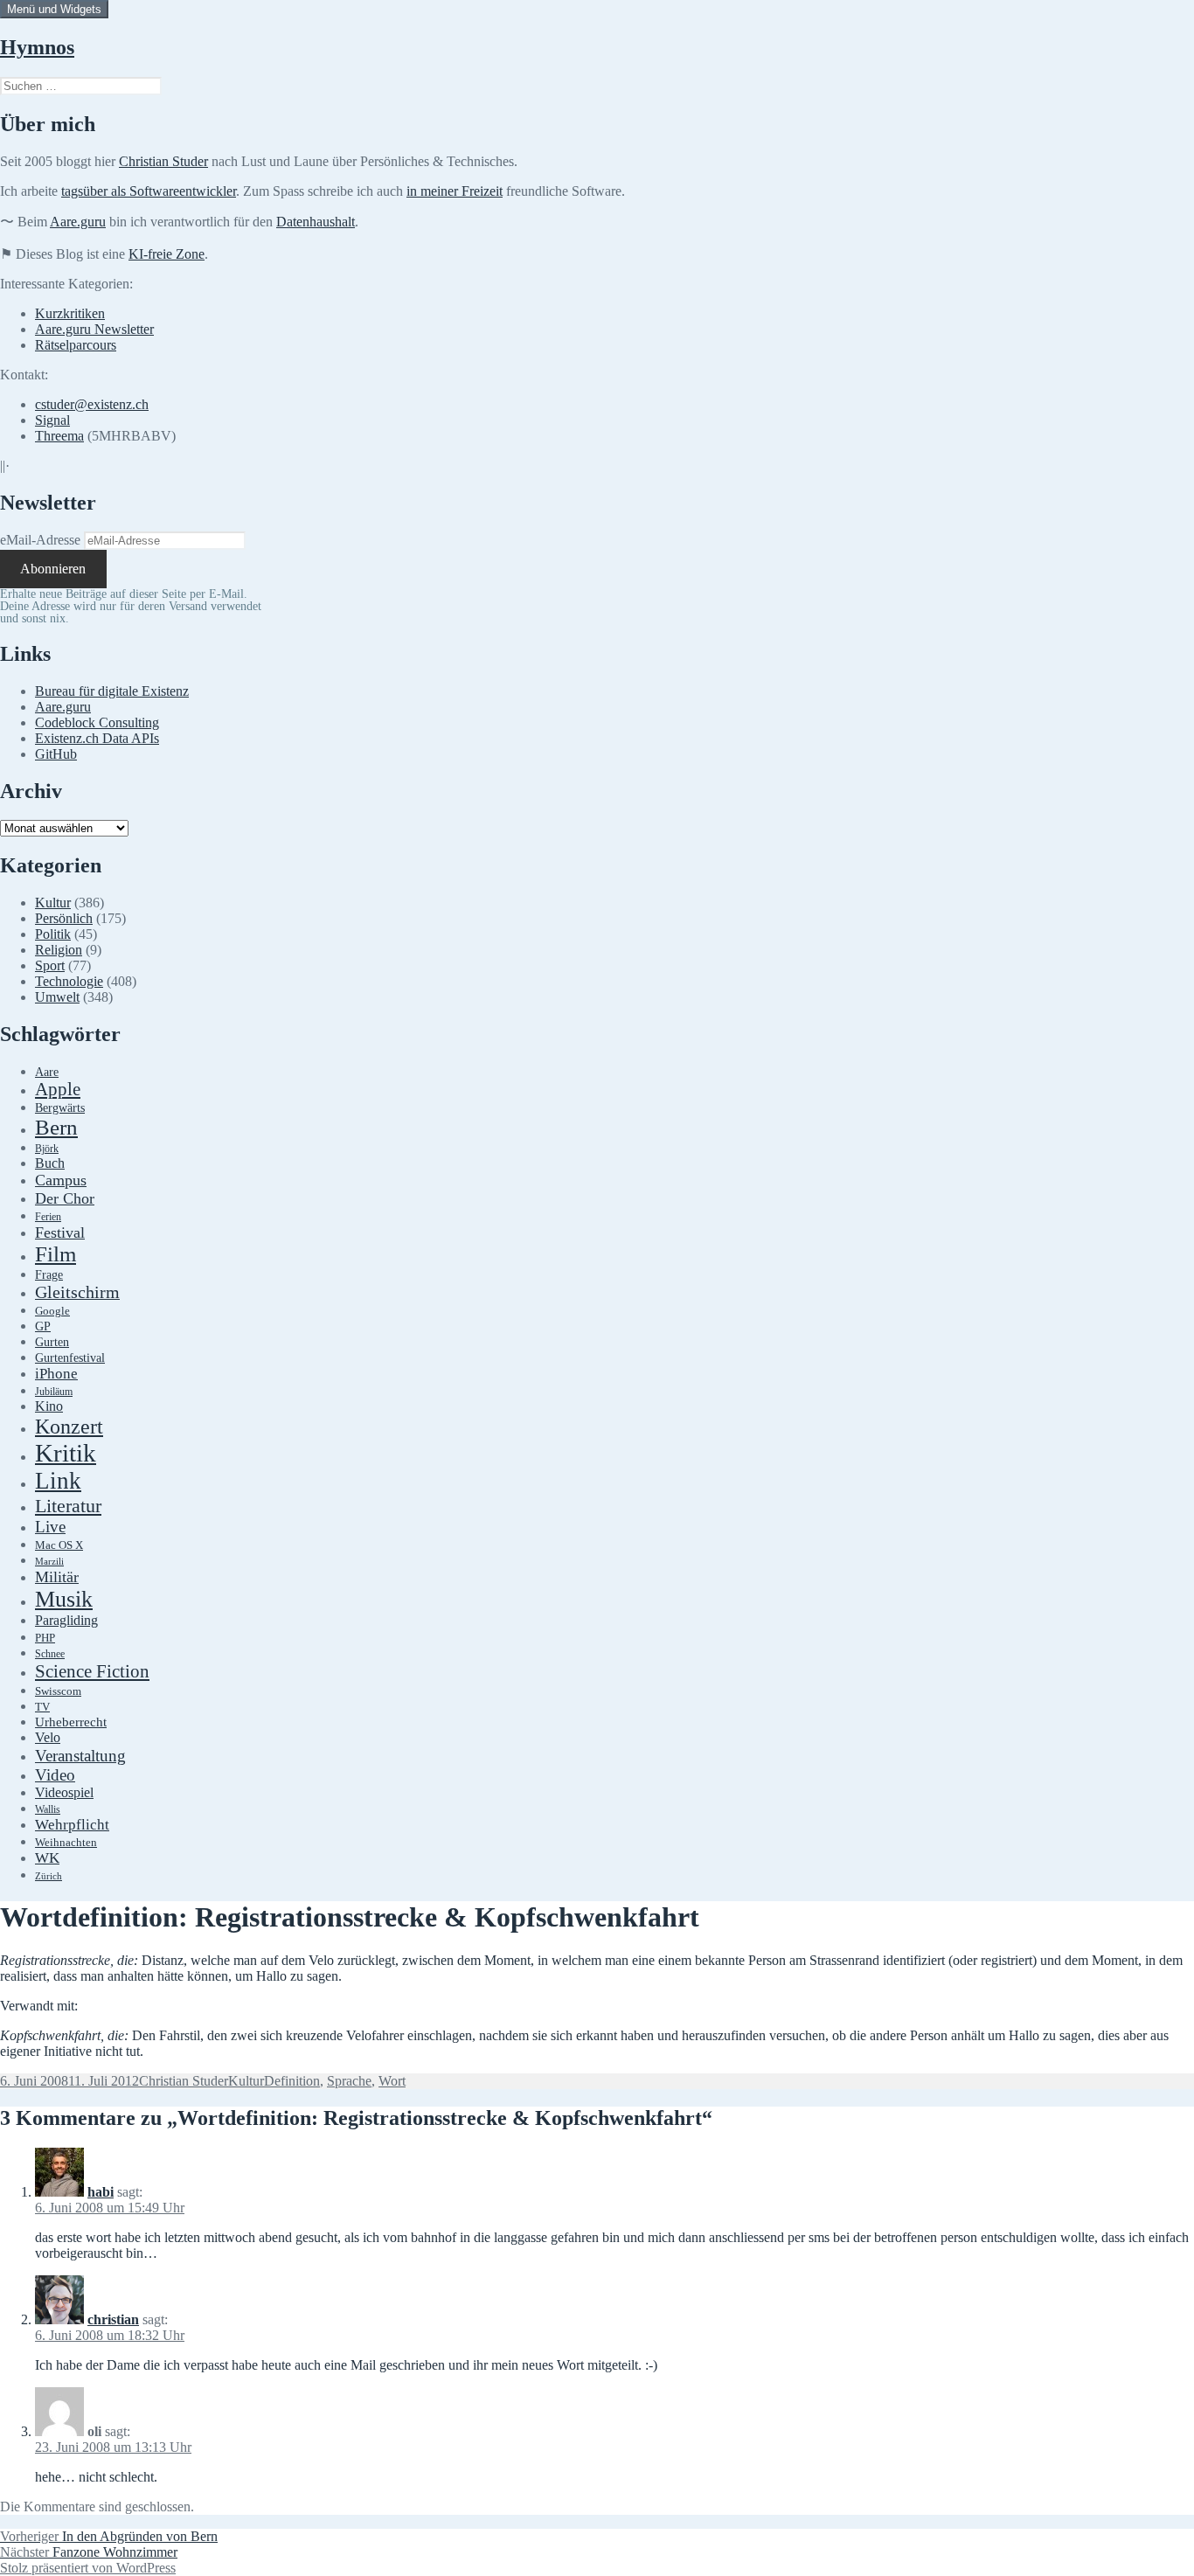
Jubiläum (54, 1392)
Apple (58, 1089)
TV (42, 1707)
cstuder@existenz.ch (92, 404)
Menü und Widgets (54, 9)
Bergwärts (60, 1107)
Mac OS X (59, 1545)
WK (47, 1858)
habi (101, 2192)
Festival (60, 1232)
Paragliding (66, 1621)
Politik (53, 934)
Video (55, 1775)
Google (52, 1311)
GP (43, 1326)
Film (56, 1254)
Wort (392, 2081)
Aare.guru (78, 222)
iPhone (56, 1374)
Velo (48, 1738)
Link (58, 1481)
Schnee (50, 1654)
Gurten (52, 1342)
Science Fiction (92, 1671)
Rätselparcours (76, 345)
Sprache (349, 2081)
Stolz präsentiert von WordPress (88, 2568)
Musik (64, 1599)
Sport (50, 965)
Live (50, 1527)
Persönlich (64, 918)
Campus (61, 1180)
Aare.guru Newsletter (94, 329)
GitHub (56, 754)
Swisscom (58, 1691)
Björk (47, 1149)
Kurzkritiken (70, 313)
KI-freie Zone (167, 254)
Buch (50, 1163)
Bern (56, 1127)
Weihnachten (66, 1843)
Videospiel (64, 1792)
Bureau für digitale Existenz (112, 691)
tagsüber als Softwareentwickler (149, 191)
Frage (49, 1275)
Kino (49, 1406)
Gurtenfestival (70, 1358)
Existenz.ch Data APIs (97, 738)
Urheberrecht (71, 1722)
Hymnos (37, 47)
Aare (47, 1072)
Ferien (48, 1217)
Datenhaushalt (316, 222)
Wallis (48, 1809)
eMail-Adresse (40, 540)
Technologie (69, 981)
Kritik (66, 1453)
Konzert (69, 1427)
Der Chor (65, 1198)
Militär (57, 1577)
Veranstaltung (80, 1756)
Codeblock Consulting (97, 722)
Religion (59, 950)
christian (113, 2319)
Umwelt (57, 997)
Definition (292, 2081)
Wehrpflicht (72, 1825)
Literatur (68, 1506)
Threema (59, 436)
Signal (52, 420)
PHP (45, 1638)
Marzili (49, 1562)
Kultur (53, 903)
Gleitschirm (77, 1292)
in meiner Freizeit (455, 191)
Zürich (49, 1876)
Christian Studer (163, 161)
